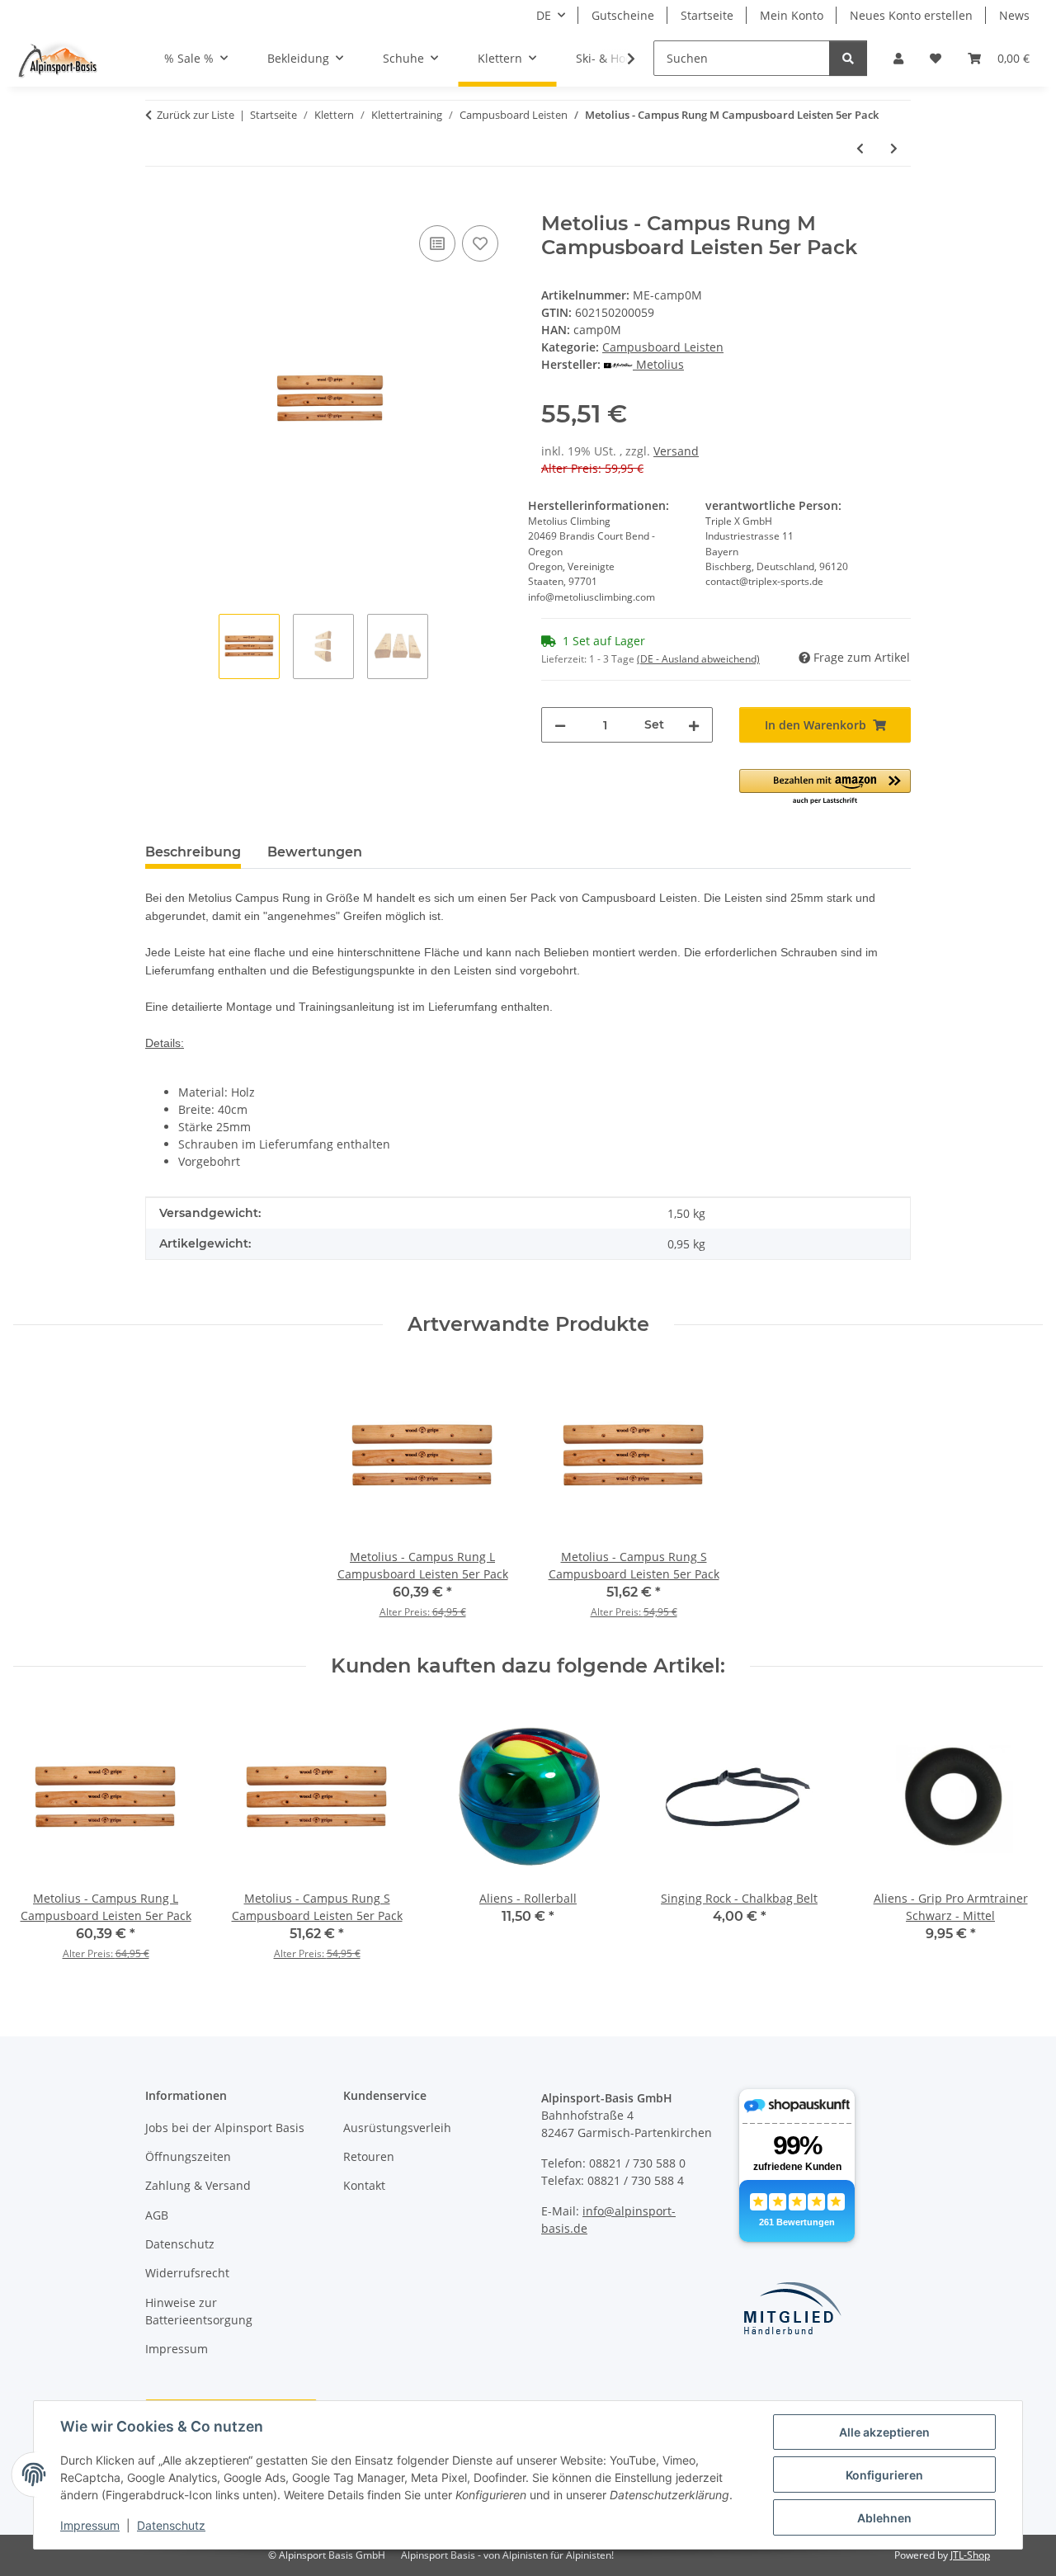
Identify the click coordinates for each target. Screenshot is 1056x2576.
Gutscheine (623, 15)
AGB (157, 2215)
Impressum (90, 2525)
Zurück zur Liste (196, 115)
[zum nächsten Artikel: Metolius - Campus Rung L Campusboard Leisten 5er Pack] (894, 148)
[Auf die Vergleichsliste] (437, 243)
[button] (898, 58)
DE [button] (544, 15)
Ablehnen (884, 2518)
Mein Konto (792, 15)
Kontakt (364, 2185)
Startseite (707, 15)
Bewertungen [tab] (315, 852)
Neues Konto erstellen (911, 15)
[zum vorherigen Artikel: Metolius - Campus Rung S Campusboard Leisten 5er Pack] (860, 148)
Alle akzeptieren (884, 2432)
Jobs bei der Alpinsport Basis (225, 2128)
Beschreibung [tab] (193, 852)
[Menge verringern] (560, 725)
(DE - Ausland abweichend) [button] (698, 659)
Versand (676, 451)
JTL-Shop (970, 2555)
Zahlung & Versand (198, 2185)
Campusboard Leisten (663, 347)
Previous (41, 1837)
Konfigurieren (884, 2475)
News (1014, 15)
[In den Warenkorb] (158, 203)
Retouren (369, 2156)
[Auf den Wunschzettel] (480, 243)
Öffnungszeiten (188, 2156)
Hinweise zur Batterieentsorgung (199, 2311)
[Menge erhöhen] (694, 725)
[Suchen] (848, 58)
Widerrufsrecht (187, 2273)
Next (1016, 1837)
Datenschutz (171, 2525)
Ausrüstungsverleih (397, 2128)
